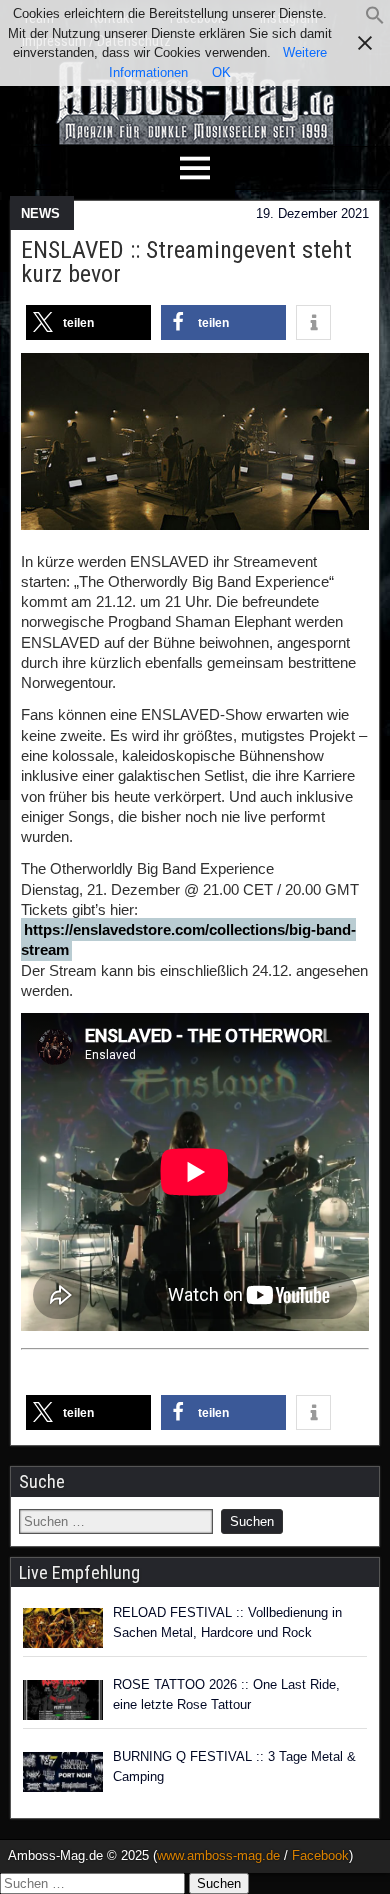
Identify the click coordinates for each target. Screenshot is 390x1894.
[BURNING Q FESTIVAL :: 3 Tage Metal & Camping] (63, 1772)
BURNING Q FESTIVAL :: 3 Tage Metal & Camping (234, 1766)
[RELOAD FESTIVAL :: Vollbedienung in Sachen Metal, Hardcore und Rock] (63, 1628)
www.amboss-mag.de (218, 1855)
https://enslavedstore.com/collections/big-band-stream (188, 939)
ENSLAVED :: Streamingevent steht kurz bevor (186, 262)
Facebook (320, 1855)
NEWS (40, 213)
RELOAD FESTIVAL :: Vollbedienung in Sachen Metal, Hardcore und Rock (227, 1622)
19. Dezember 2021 (312, 213)
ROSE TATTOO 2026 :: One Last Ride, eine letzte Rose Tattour (226, 1694)
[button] (375, 20)
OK (221, 72)
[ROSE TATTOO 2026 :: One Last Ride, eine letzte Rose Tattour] (63, 1700)
